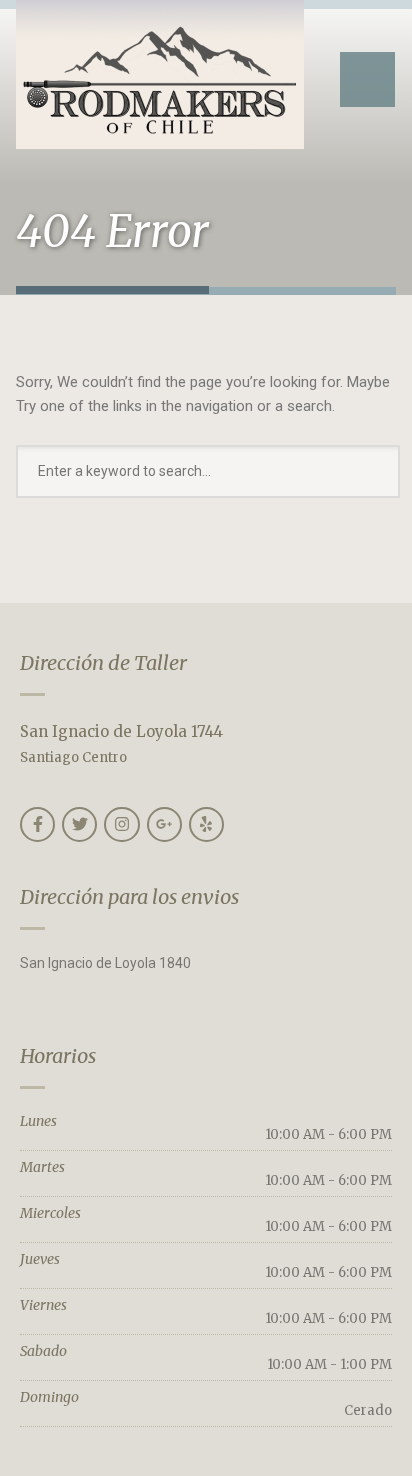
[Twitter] (79, 824)
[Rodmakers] (160, 74)
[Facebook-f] (37, 824)
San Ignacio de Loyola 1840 (105, 963)
